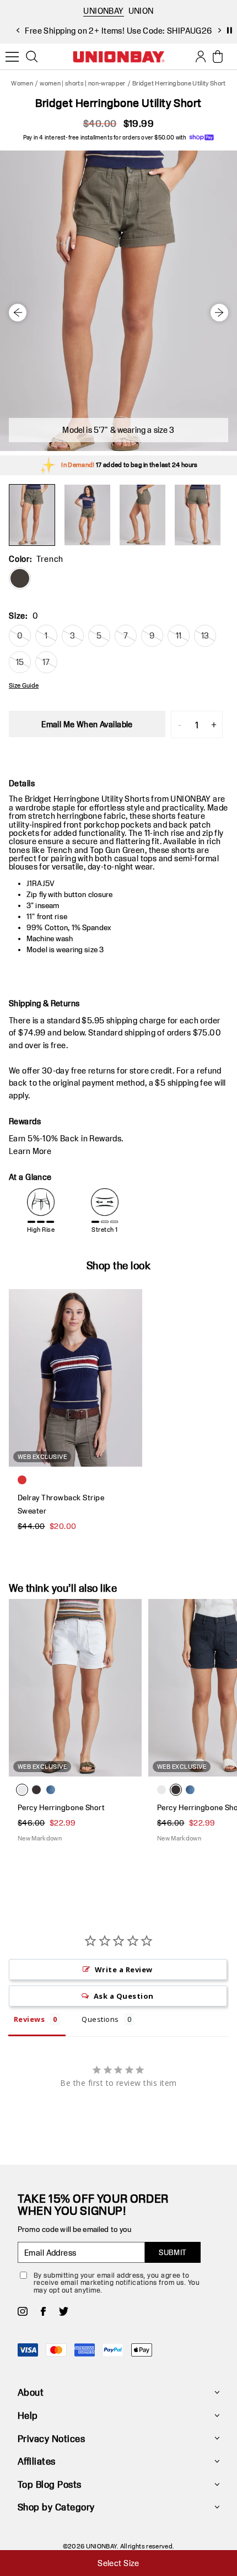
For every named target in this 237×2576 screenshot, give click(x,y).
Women (22, 83)
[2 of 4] (87, 515)
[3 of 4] (142, 515)
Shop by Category (56, 2507)
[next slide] (219, 30)
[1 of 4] (32, 515)
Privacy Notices (51, 2438)
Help (28, 2415)
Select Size (118, 2563)
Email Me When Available (87, 724)
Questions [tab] (100, 2019)
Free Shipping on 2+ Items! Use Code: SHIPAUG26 (118, 31)
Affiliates (37, 2461)
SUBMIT (173, 2252)
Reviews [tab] (29, 2019)
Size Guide (24, 685)
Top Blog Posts (50, 2484)
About (31, 2392)
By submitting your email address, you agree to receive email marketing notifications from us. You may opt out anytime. (117, 2282)
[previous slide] (18, 30)
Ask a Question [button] (124, 1996)
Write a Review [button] (124, 1969)
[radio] (20, 578)
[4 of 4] (197, 515)
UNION (141, 11)
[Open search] (32, 57)
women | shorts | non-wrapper (82, 83)
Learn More (30, 1151)
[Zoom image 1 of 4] (118, 301)
